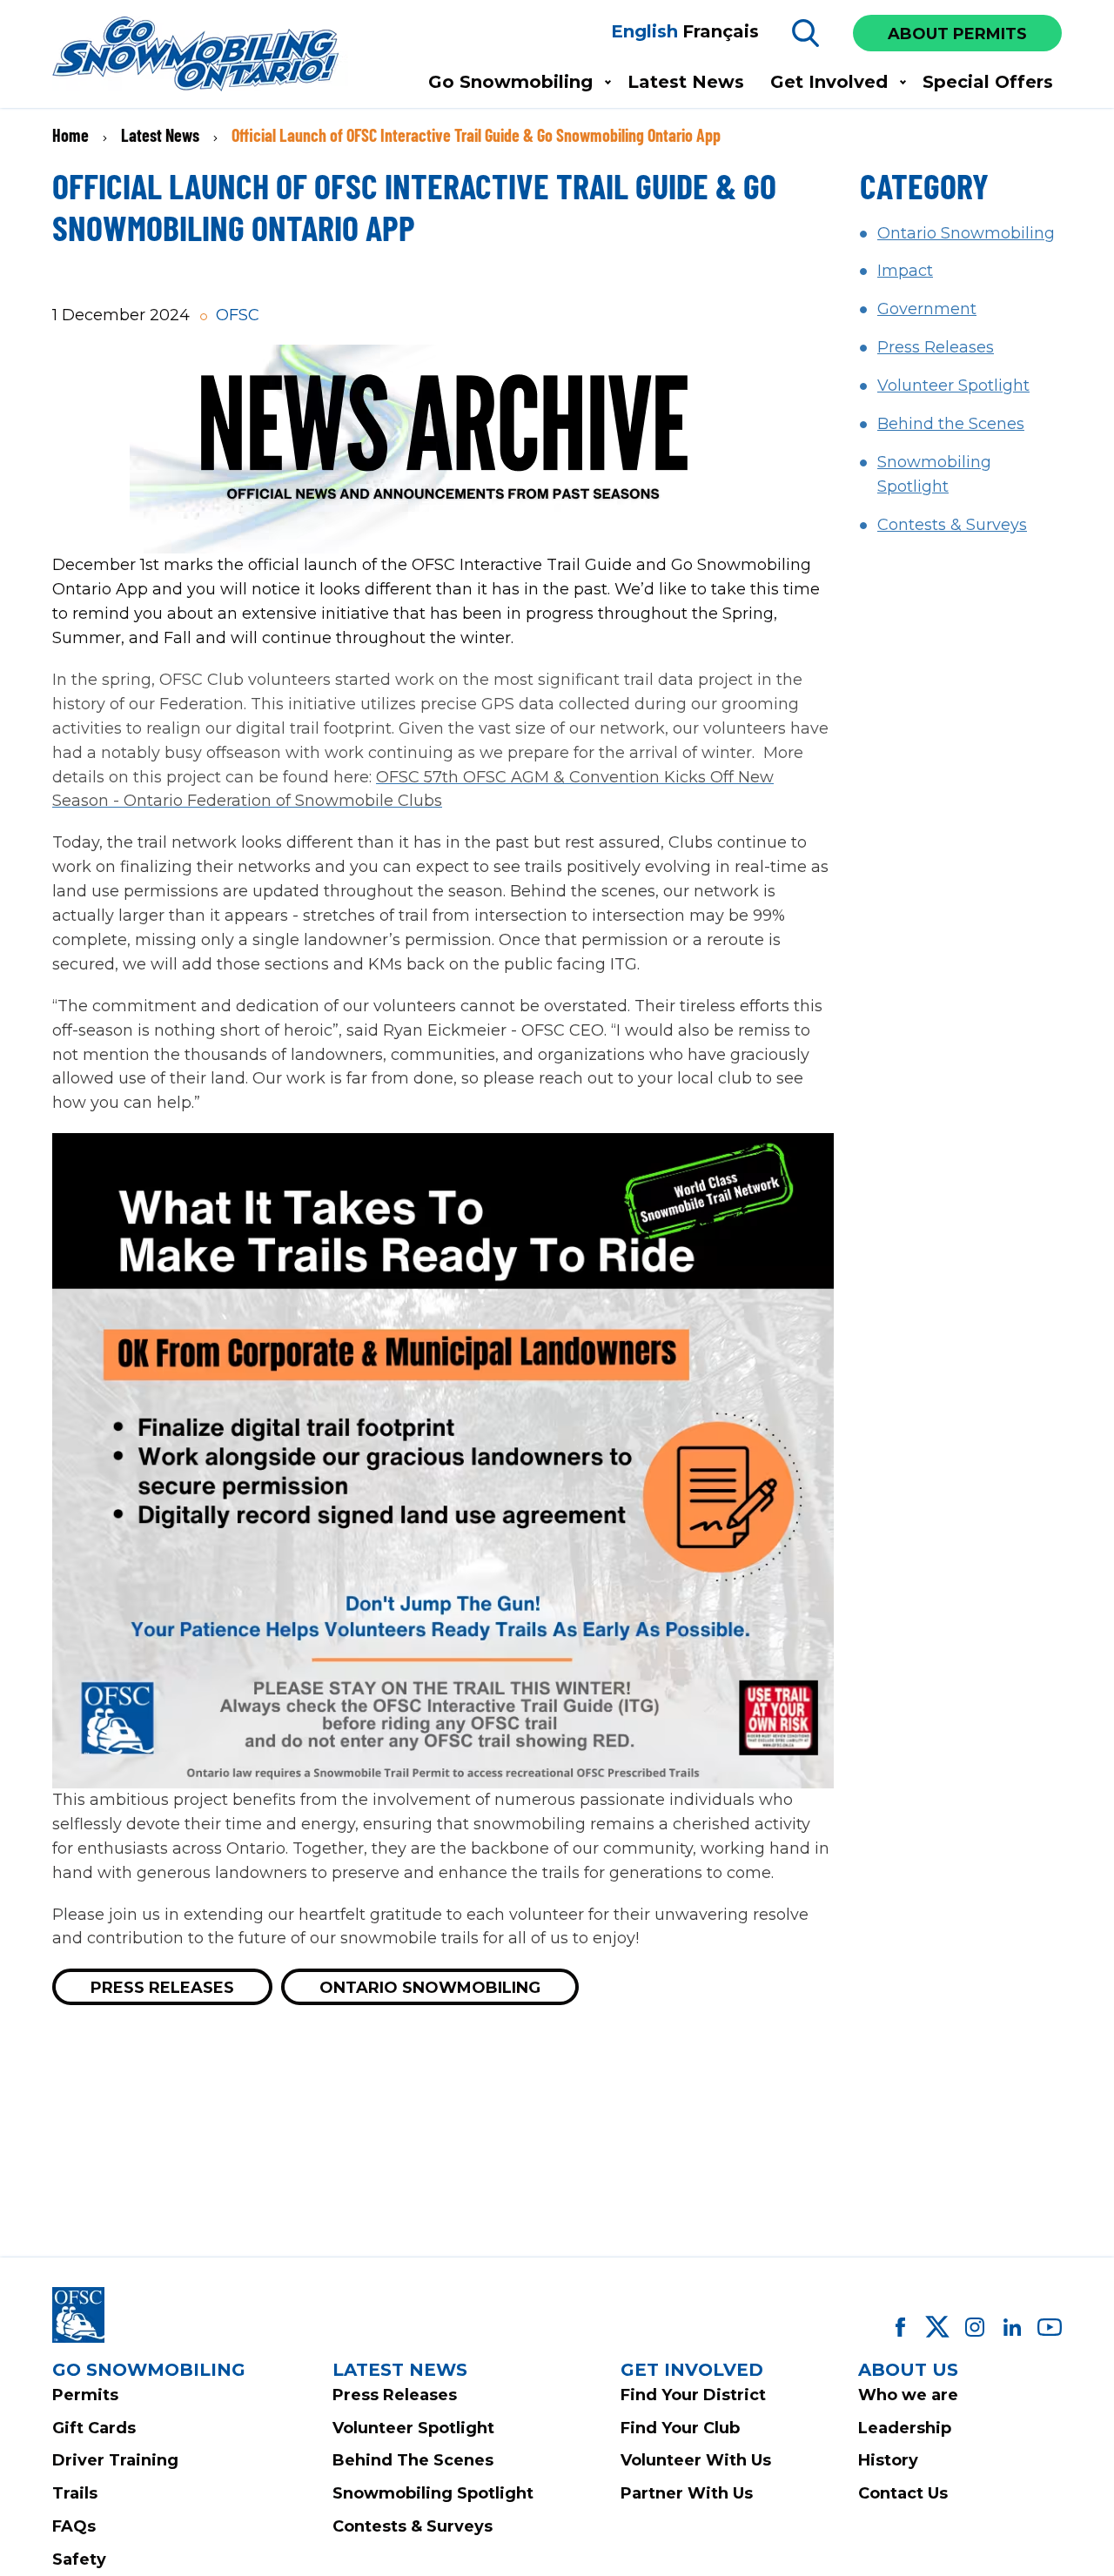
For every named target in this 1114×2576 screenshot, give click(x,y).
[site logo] (200, 55)
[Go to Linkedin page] (1012, 2327)
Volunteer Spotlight (953, 386)
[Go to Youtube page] (1050, 2327)
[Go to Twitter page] (937, 2327)
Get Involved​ (829, 82)
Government (927, 309)
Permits (85, 2395)
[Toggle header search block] (806, 33)
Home (70, 135)
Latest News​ (686, 82)
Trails (75, 2493)
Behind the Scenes (951, 424)
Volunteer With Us (696, 2460)
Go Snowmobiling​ (510, 82)
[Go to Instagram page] (975, 2327)
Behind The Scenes (413, 2460)
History (888, 2460)
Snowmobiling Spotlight (433, 2493)
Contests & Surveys (952, 525)
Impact (905, 271)
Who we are (908, 2395)
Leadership (905, 2428)
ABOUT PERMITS (957, 34)
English (644, 31)
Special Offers (988, 82)
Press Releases (162, 1988)
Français (721, 31)
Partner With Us (687, 2493)
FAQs (74, 2526)
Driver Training (115, 2460)
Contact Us (903, 2493)
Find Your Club (680, 2428)
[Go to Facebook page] (900, 2327)
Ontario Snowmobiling (430, 1988)
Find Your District (693, 2395)
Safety (79, 2559)
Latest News (160, 135)
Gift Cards (94, 2428)
